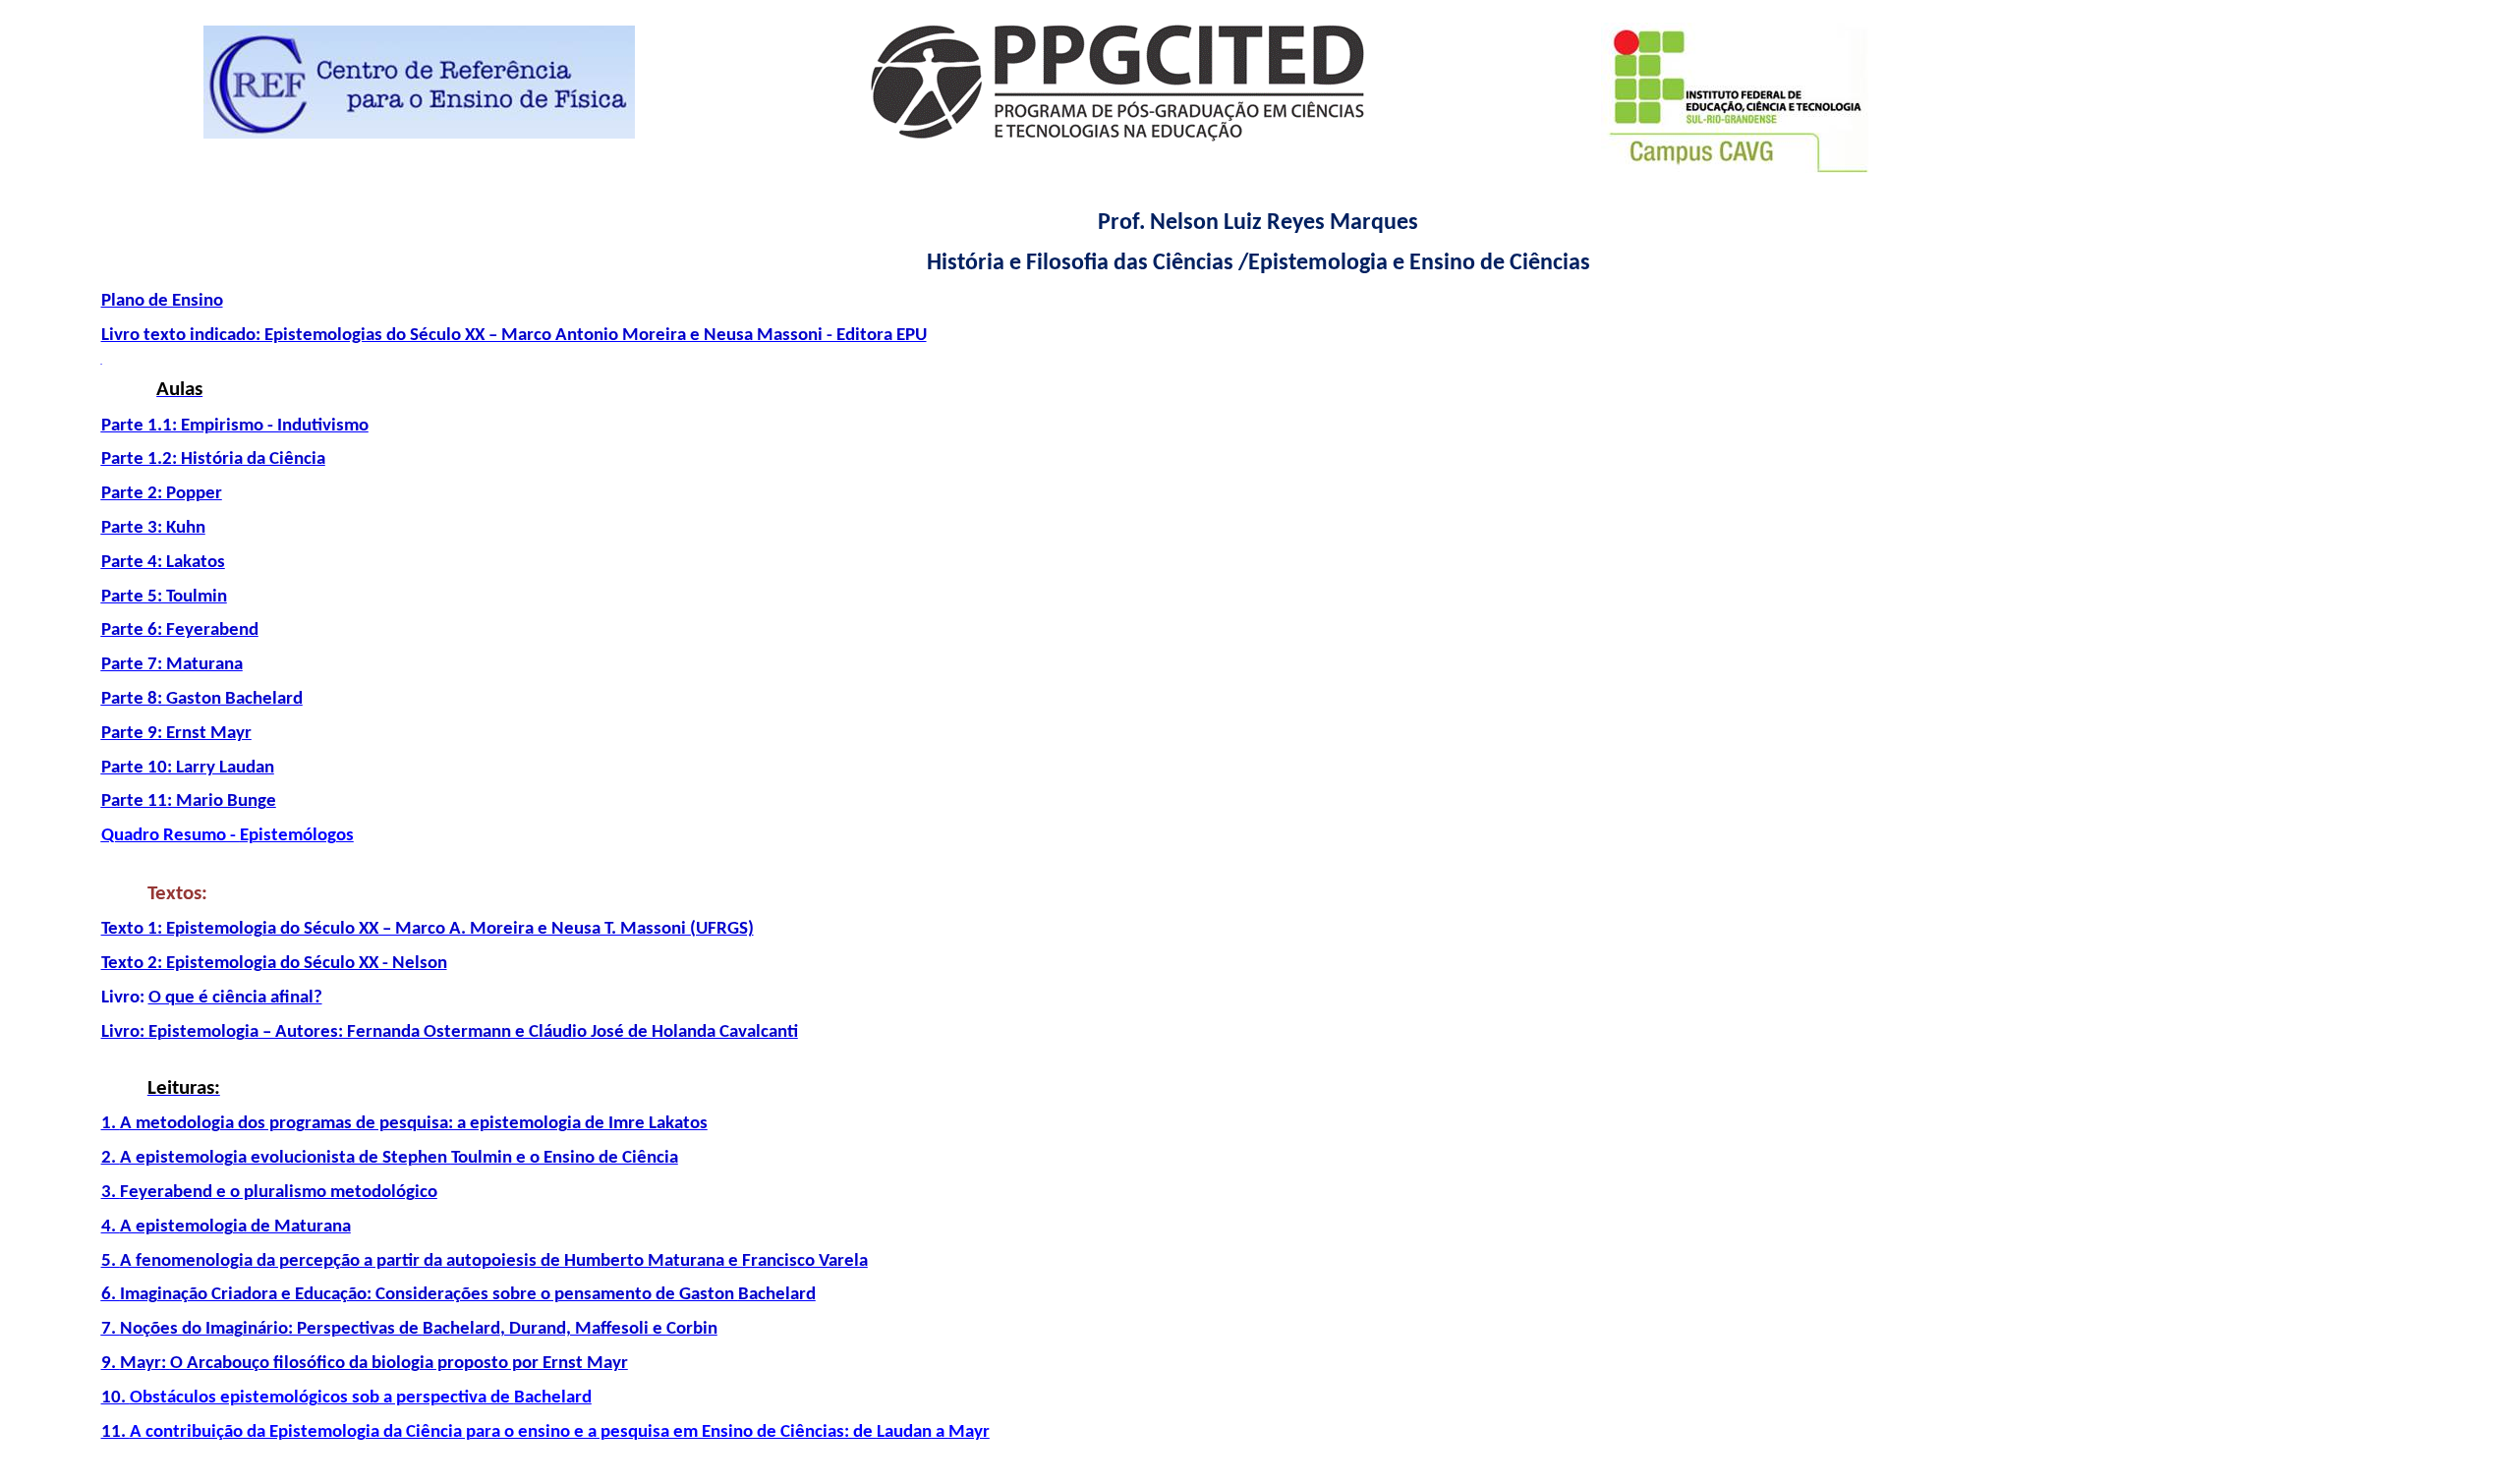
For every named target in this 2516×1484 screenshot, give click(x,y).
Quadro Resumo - (228, 836)
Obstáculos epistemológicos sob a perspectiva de (361, 1398)
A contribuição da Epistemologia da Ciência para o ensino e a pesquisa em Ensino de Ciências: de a (560, 1432)
